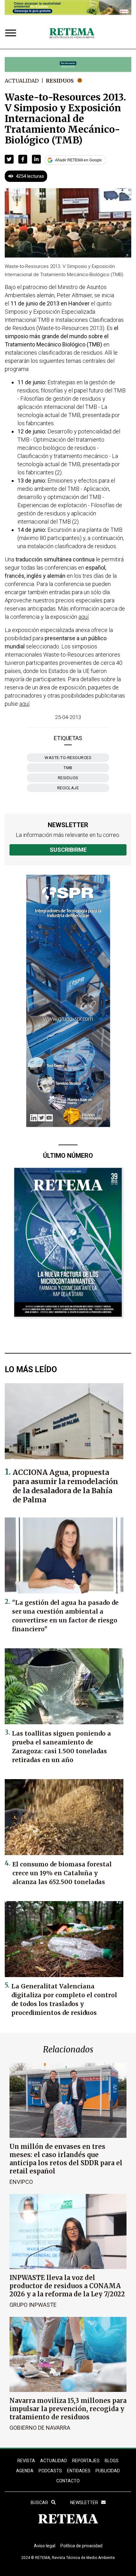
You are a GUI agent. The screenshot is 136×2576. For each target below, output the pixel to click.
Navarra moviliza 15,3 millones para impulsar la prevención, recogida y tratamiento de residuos (68, 2409)
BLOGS (112, 2461)
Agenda (25, 2471)
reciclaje (68, 788)
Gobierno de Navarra (40, 2428)
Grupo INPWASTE (33, 2305)
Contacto (68, 2481)
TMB (68, 768)
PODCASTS (50, 2471)
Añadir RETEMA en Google (78, 160)
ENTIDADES (79, 2471)
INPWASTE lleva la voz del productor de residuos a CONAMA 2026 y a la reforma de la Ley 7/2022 (67, 2286)
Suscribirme (68, 850)
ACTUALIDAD (54, 2461)
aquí (83, 617)
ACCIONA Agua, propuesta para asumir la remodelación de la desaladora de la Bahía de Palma (65, 1486)
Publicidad (108, 2471)
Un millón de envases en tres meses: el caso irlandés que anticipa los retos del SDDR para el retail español (66, 2159)
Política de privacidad (81, 2546)
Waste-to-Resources (68, 758)
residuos (68, 778)
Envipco (21, 2182)
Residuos (60, 81)
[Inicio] (72, 33)
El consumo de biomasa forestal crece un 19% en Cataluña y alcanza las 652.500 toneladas (62, 1873)
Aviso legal (45, 2546)
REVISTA (26, 2461)
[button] (9, 159)
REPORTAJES (86, 2461)
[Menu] (12, 34)
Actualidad (22, 81)
